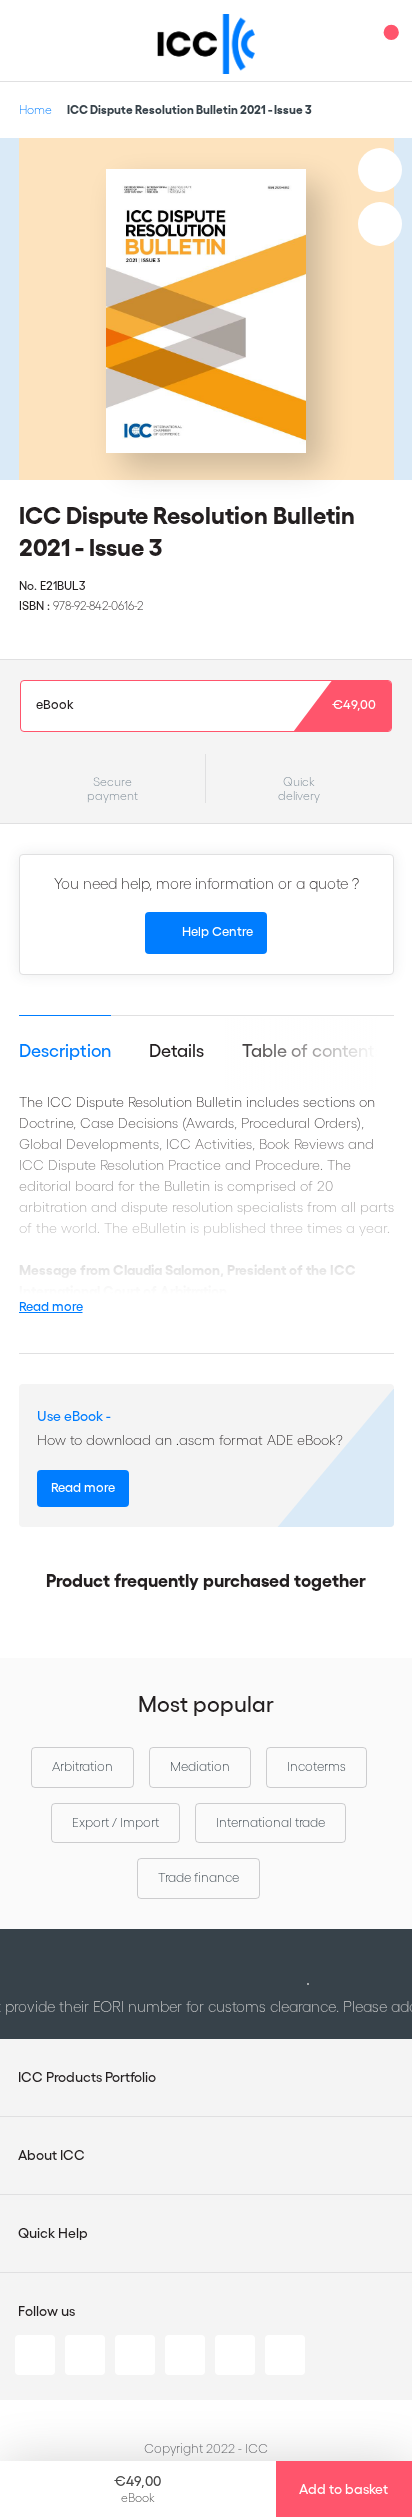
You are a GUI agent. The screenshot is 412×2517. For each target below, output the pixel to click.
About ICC (51, 2155)
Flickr (285, 2355)
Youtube (235, 2355)
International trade (270, 1822)
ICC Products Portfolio (87, 2077)
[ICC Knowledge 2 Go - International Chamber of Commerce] (206, 44)
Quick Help (53, 2233)
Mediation (200, 1766)
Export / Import (115, 1822)
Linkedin (35, 2355)
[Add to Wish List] (380, 170)
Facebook (135, 2355)
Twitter (85, 2355)
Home (35, 109)
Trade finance (198, 1877)
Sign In (347, 40)
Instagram (185, 2355)
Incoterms (316, 1766)
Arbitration (82, 1766)
